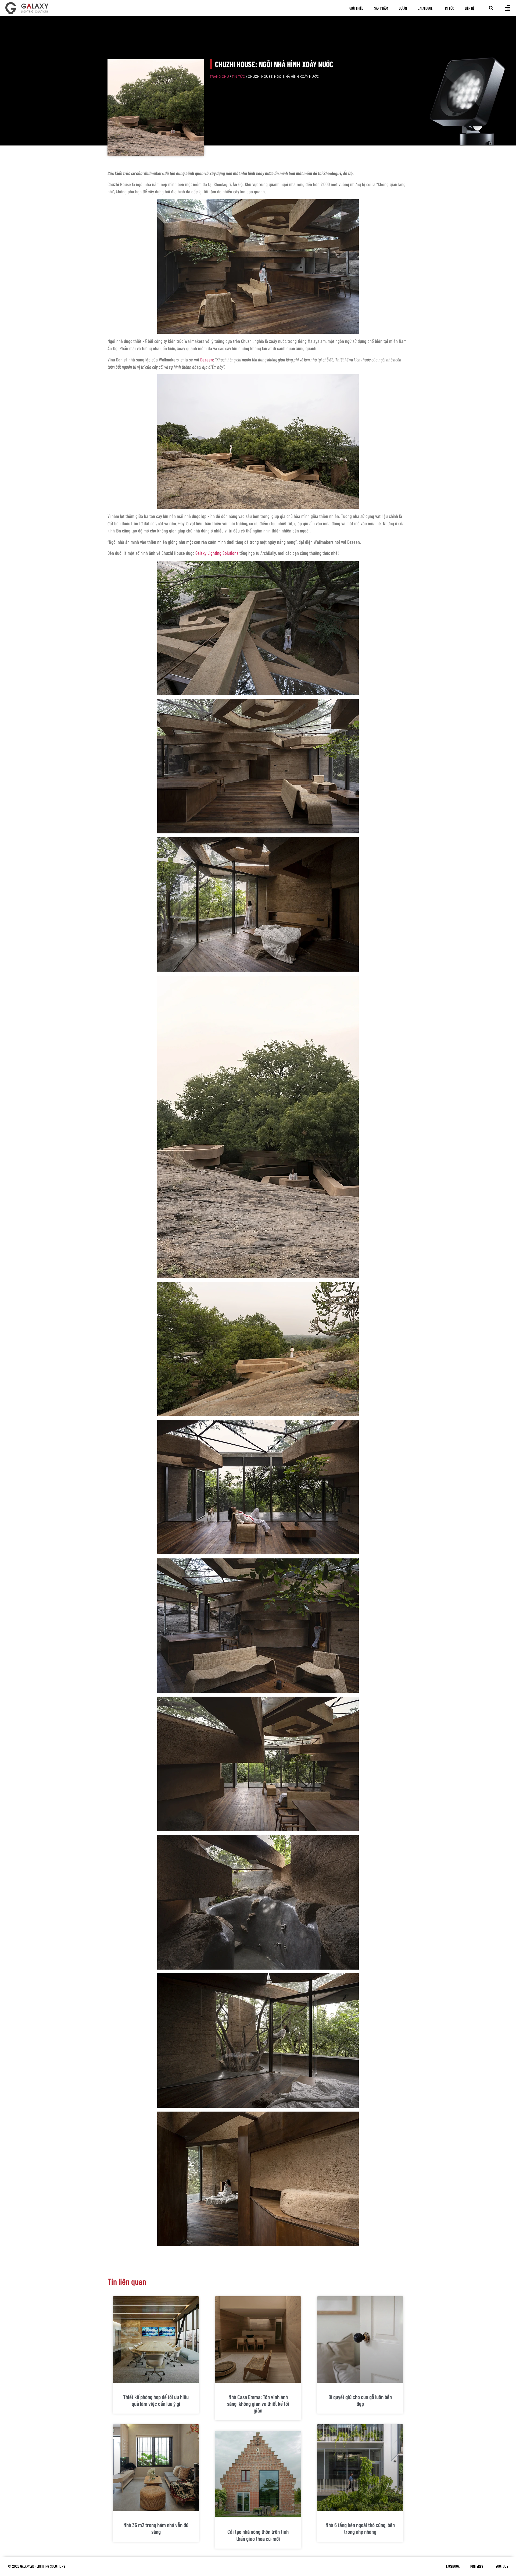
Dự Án (403, 8)
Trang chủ (219, 77)
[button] (491, 8)
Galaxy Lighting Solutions (217, 553)
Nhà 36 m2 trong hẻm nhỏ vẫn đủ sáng (156, 2528)
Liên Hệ (470, 8)
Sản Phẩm (381, 8)
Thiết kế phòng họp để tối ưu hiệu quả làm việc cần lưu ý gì (156, 2400)
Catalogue (425, 8)
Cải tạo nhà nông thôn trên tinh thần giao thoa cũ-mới (258, 2535)
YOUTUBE (502, 2566)
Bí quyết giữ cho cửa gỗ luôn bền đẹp (360, 2400)
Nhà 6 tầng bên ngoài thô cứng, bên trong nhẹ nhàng (360, 2528)
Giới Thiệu (356, 8)
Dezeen (207, 360)
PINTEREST (478, 2566)
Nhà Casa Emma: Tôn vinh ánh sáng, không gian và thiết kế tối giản (258, 2403)
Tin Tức (449, 8)
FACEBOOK (453, 2566)
